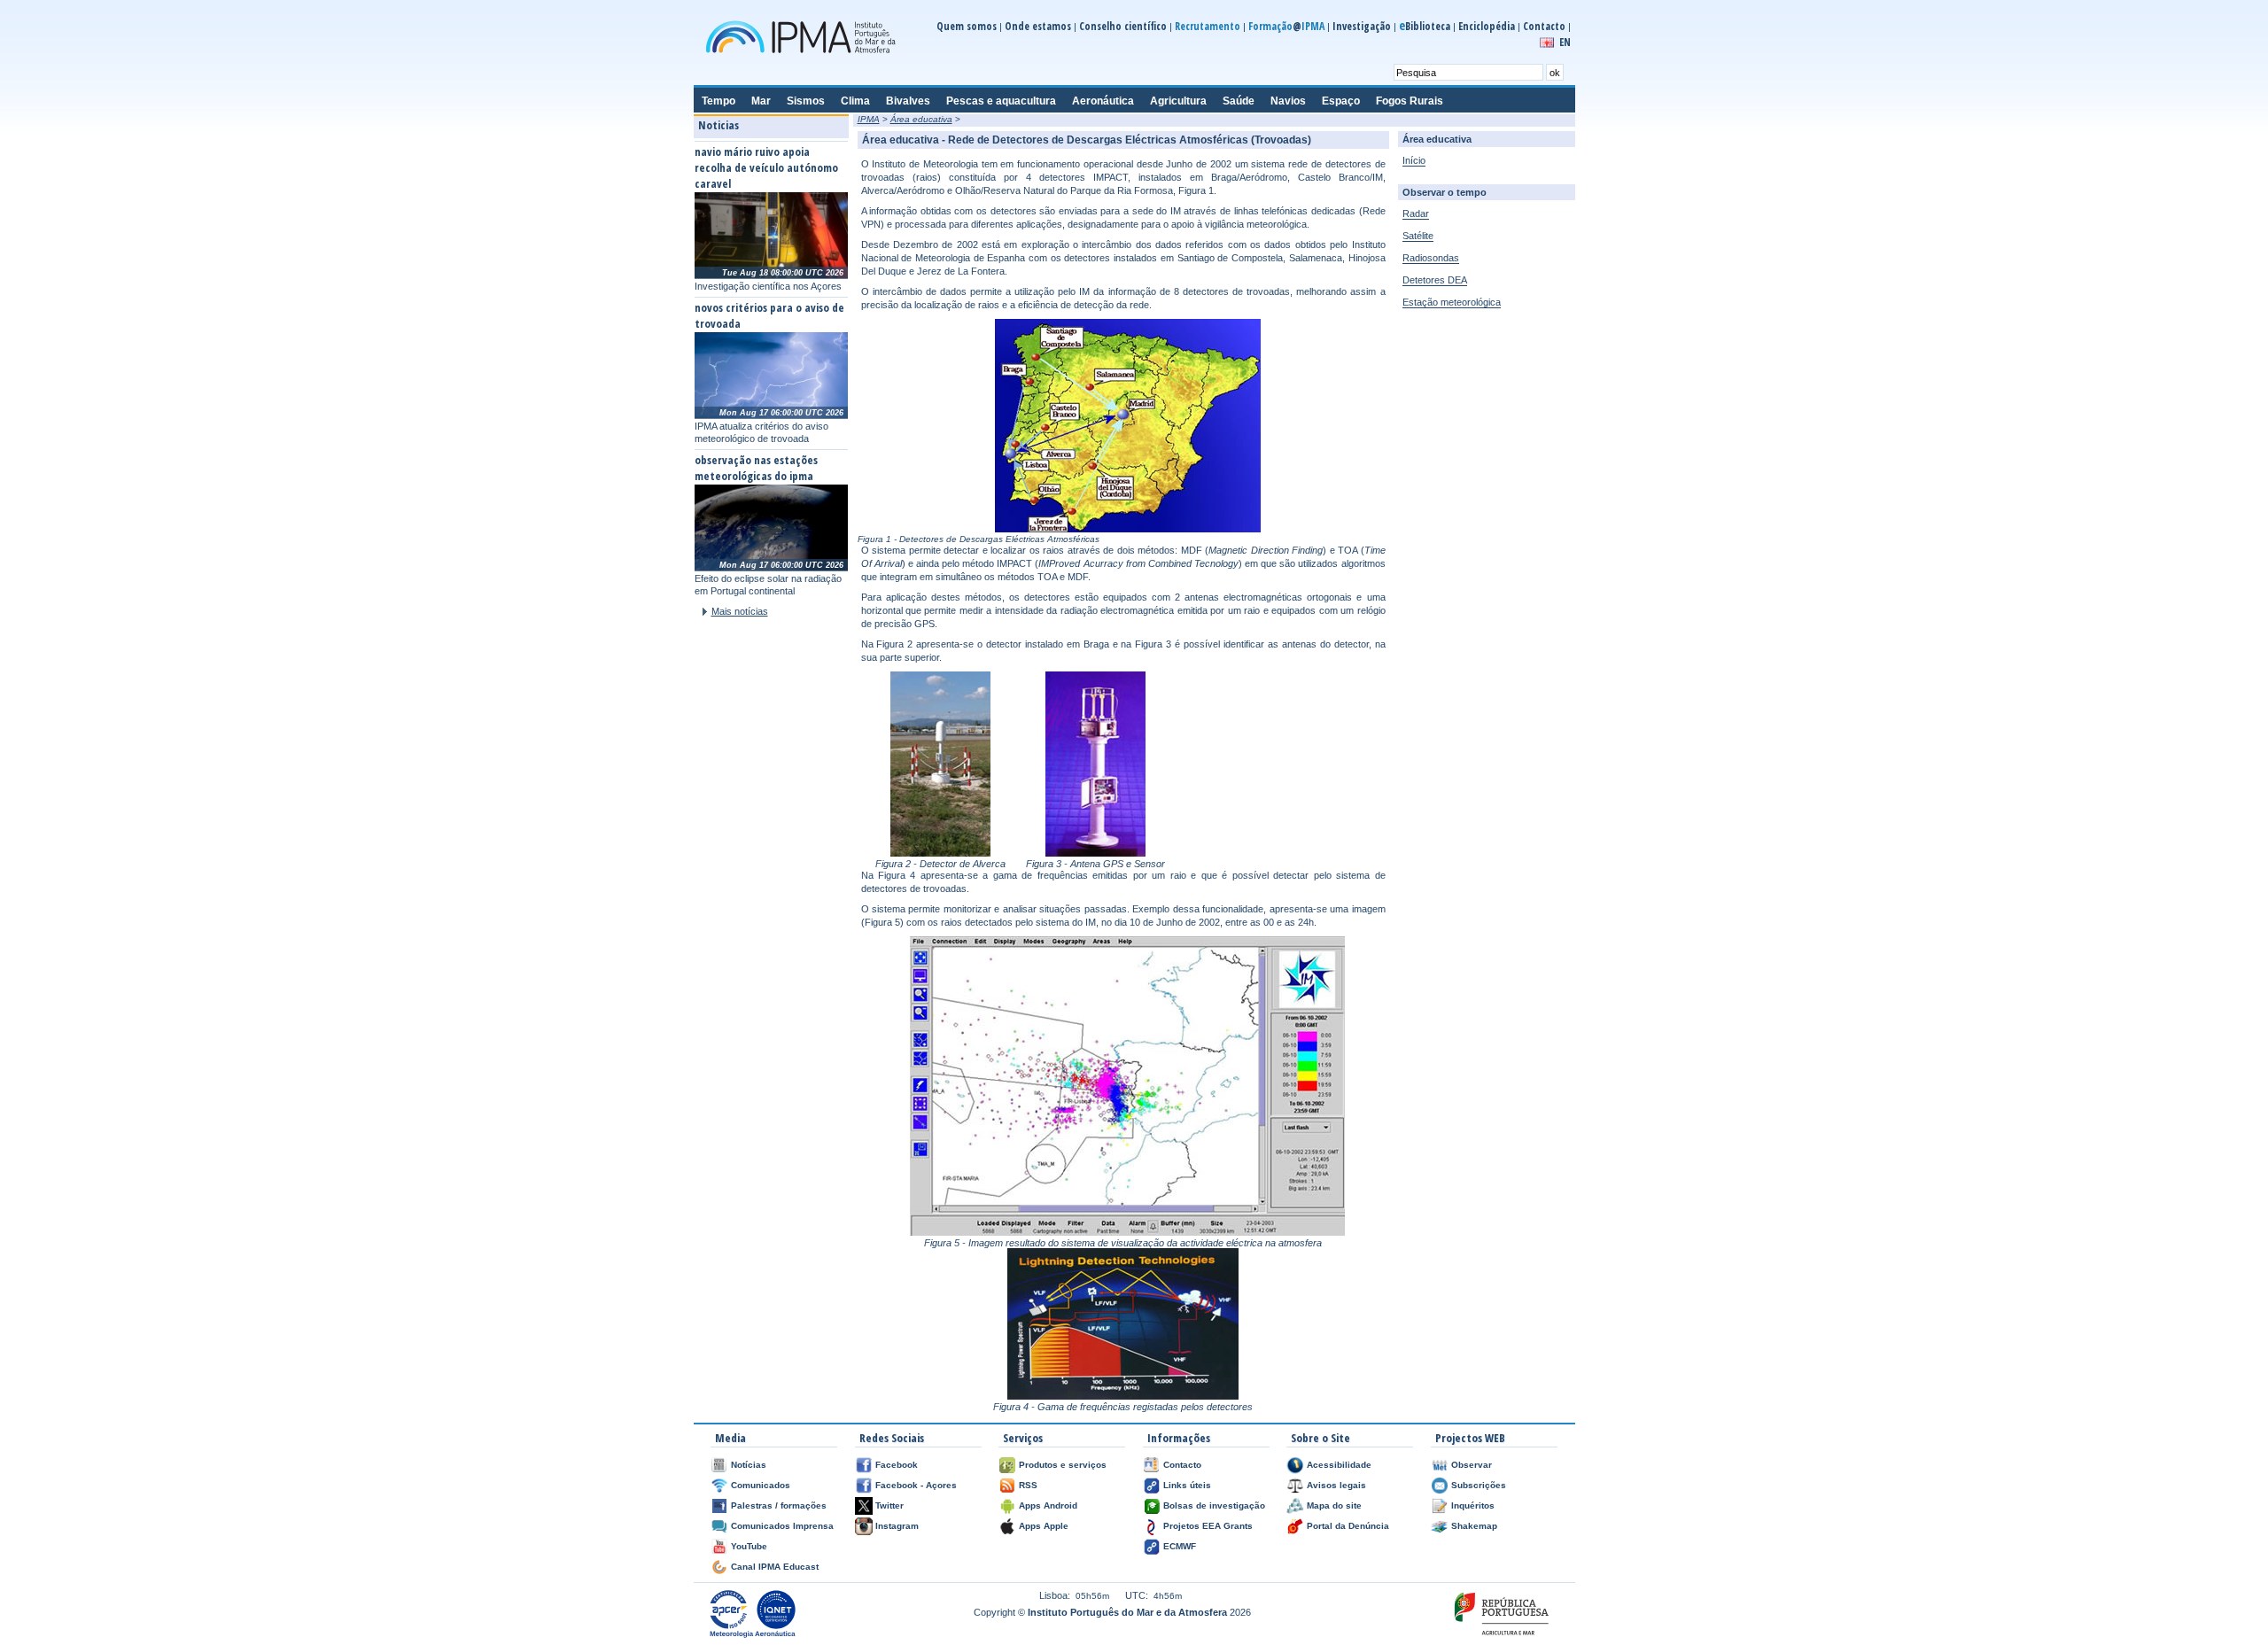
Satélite (1418, 236)
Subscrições (1479, 1485)
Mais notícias (740, 611)
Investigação (1362, 26)
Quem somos (967, 26)
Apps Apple (1044, 1526)
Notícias (749, 1465)
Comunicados (761, 1485)
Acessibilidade (1339, 1465)
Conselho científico (1123, 26)
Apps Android (1048, 1505)
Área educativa (921, 119)
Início (1414, 160)
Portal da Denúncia (1348, 1526)
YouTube (749, 1546)
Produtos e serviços (1063, 1465)
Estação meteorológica (1452, 302)
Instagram (897, 1526)
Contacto (1544, 26)
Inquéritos (1473, 1505)
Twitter (889, 1505)
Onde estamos (1038, 26)
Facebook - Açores (916, 1485)
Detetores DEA (1435, 280)
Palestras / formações (779, 1505)
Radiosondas (1431, 258)
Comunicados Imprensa (782, 1526)
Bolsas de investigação (1214, 1505)
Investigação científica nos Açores (768, 286)
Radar (1416, 213)
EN (1565, 42)
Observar (1472, 1465)
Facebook (897, 1465)
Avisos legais (1336, 1485)
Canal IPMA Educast (775, 1567)
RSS (1028, 1485)
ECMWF (1180, 1546)
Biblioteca (1425, 26)
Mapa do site (1334, 1505)
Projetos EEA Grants (1208, 1526)
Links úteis (1187, 1485)
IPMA (869, 119)
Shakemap (1474, 1526)
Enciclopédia (1487, 26)
